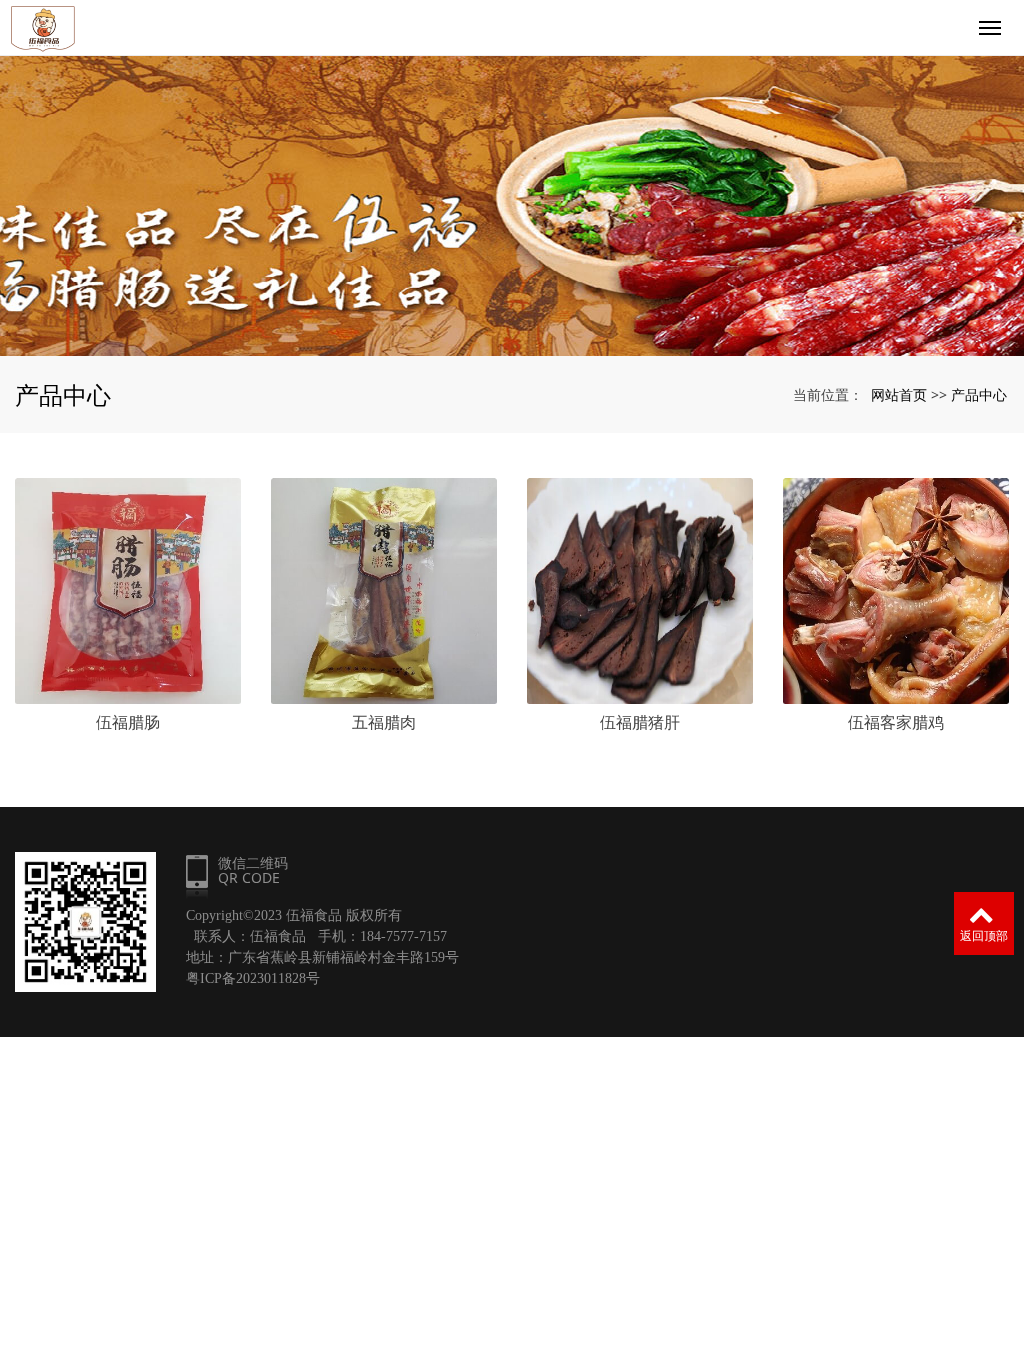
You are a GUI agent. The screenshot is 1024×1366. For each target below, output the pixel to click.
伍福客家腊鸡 (896, 722)
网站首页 (899, 394)
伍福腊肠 (128, 722)
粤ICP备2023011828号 (253, 978)
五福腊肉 (384, 722)
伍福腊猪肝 (640, 722)
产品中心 (979, 394)
